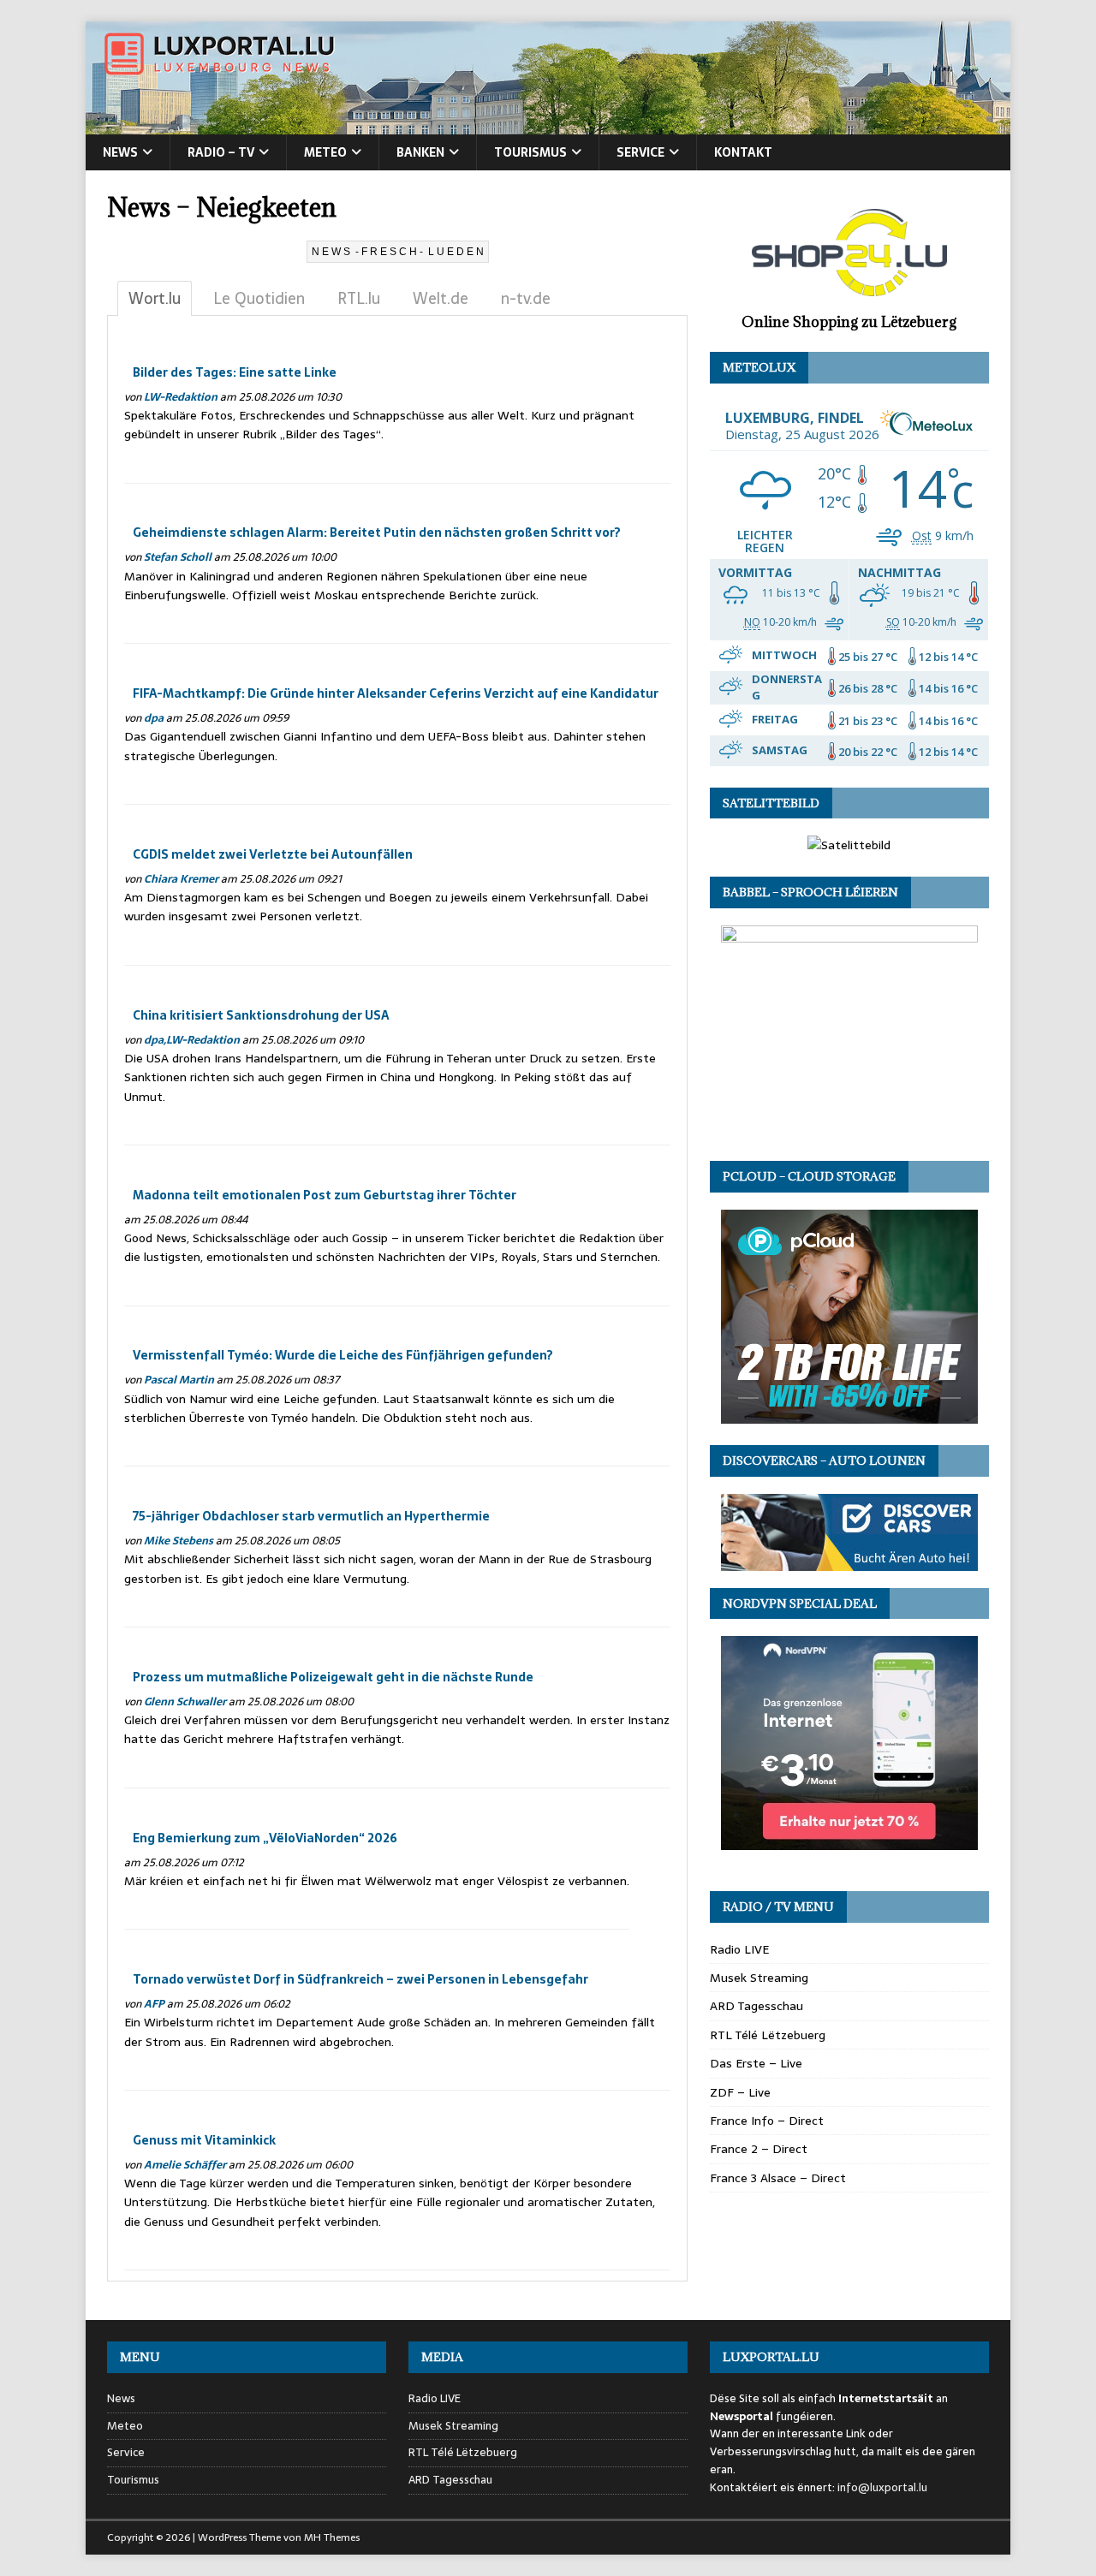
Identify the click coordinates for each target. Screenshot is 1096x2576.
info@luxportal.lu (882, 2487)
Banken (420, 152)
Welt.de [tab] (441, 298)
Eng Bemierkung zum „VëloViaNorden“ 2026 (265, 1838)
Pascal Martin (179, 1380)
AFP (154, 2004)
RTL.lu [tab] (359, 298)
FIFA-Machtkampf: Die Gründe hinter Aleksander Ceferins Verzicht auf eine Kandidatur (396, 693)
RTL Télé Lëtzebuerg (768, 2035)
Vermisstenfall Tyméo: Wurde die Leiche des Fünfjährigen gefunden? (343, 1355)
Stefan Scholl (178, 557)
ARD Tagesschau (756, 2006)
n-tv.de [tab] (526, 298)
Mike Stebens (179, 1541)
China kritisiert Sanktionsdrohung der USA (261, 1015)
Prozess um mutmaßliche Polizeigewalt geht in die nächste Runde (333, 1677)
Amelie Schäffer (185, 2165)
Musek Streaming (759, 1978)
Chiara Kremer (181, 879)
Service (640, 152)
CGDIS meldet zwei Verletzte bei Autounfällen (273, 854)
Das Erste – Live (756, 2063)
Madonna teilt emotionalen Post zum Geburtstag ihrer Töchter (325, 1195)
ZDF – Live (740, 2092)
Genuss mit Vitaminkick (204, 2140)
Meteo (325, 152)
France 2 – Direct (759, 2149)
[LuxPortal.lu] (548, 125)
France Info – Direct (767, 2121)
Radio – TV (221, 152)
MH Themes (332, 2537)
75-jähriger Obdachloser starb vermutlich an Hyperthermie (311, 1516)
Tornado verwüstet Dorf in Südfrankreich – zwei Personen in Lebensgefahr (360, 1979)
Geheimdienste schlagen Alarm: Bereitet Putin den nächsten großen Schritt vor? (377, 532)
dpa (154, 718)
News (120, 152)
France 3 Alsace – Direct (778, 2178)
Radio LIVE (739, 1949)
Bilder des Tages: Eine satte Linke (235, 372)
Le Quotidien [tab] (259, 298)
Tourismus (530, 152)
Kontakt (743, 152)
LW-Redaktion (181, 397)
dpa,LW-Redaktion (192, 1040)
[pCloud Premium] (849, 1413)
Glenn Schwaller (185, 1701)
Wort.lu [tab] (155, 298)
